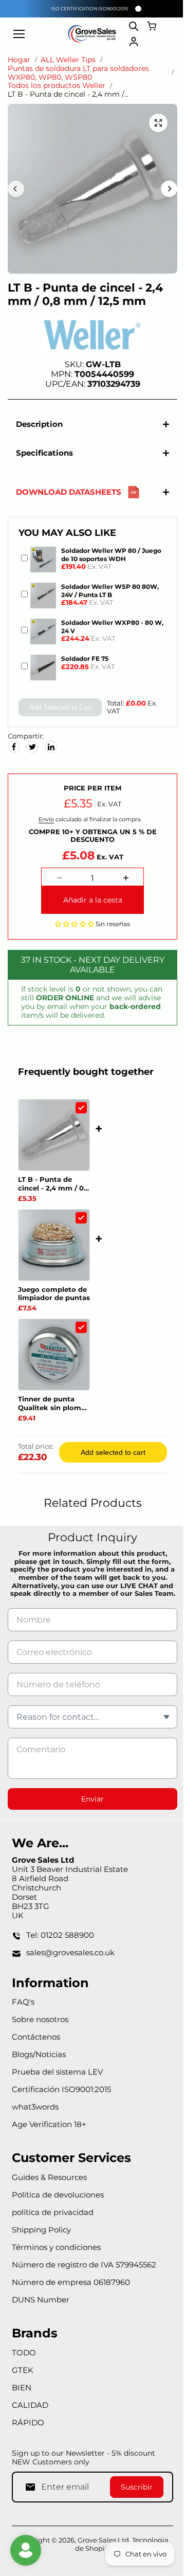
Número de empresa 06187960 (71, 2298)
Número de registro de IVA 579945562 (84, 2281)
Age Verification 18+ (49, 2140)
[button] (72, 931)
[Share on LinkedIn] (51, 754)
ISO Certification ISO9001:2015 (89, 8)
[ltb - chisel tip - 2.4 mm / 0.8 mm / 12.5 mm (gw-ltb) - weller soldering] (158, 123)
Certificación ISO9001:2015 (61, 2105)
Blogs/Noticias (39, 2070)
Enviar (90, 1815)
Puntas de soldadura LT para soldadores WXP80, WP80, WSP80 (78, 73)
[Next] (169, 189)
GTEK (23, 2385)
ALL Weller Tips (68, 60)
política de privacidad (53, 2228)
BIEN (22, 2403)
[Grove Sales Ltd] (92, 34)
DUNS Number (41, 2316)
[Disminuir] (57, 886)
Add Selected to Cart (58, 711)
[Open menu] (19, 34)
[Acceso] (134, 42)
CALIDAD (30, 2420)
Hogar (19, 60)
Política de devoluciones (58, 2211)
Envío (44, 827)
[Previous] (16, 189)
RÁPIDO (28, 2438)
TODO (24, 2368)
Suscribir (132, 2502)
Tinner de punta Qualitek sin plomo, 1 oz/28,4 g (53, 1411)
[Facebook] (14, 754)
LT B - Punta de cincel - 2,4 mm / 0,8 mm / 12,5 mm (54, 1192)
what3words (35, 2123)
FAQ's (23, 2018)
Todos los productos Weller (57, 86)
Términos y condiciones (56, 2263)
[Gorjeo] (32, 754)
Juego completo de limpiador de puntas (54, 1301)
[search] (134, 26)
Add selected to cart (110, 1460)
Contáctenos (36, 2053)
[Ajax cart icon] (152, 26)
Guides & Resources (49, 2193)
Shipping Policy (41, 2246)
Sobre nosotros (40, 2035)
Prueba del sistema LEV (57, 2088)
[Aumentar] (123, 886)
